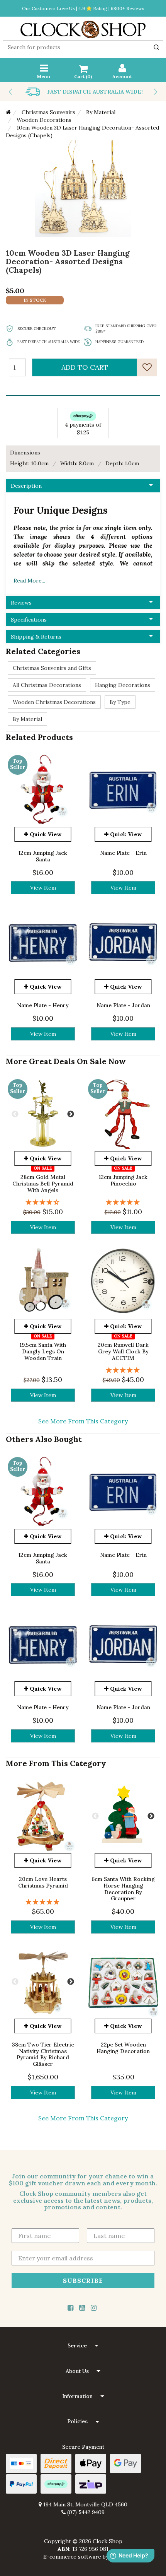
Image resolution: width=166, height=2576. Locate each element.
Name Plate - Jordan (123, 1005)
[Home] (8, 112)
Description (26, 486)
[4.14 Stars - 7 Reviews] (43, 1202)
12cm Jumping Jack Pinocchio (123, 1180)
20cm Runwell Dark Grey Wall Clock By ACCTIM (123, 1351)
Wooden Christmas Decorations (54, 702)
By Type (120, 702)
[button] (83, 2346)
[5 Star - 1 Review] (123, 1202)
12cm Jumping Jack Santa (43, 856)
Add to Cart (85, 367)
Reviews (21, 603)
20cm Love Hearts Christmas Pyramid (43, 1882)
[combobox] (83, 47)
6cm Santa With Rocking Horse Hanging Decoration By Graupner (123, 1889)
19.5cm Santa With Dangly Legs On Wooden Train (43, 1351)
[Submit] (156, 47)
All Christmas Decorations (47, 685)
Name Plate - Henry (43, 1005)
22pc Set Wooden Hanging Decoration (123, 2047)
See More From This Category (83, 1421)
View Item (43, 888)
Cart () (83, 76)
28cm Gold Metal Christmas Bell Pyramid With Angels (43, 1184)
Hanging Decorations (123, 685)
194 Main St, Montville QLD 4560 (85, 2504)
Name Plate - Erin (123, 853)
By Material (27, 719)
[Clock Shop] (83, 27)
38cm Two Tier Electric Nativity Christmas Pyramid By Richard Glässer (43, 2054)
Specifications (29, 620)
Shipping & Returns (36, 637)
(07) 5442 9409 (85, 2512)
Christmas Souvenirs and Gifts (52, 668)
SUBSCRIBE (83, 2280)
